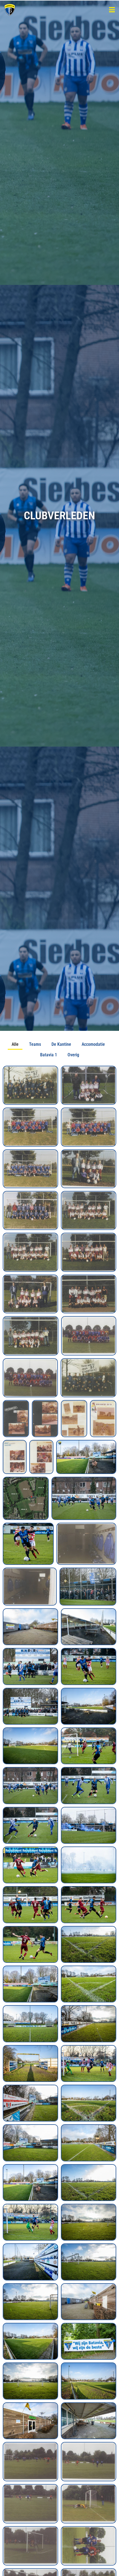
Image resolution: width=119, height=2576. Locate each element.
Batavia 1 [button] (49, 1055)
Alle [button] (15, 1044)
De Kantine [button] (61, 1044)
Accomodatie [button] (93, 1044)
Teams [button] (35, 1044)
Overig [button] (73, 1055)
